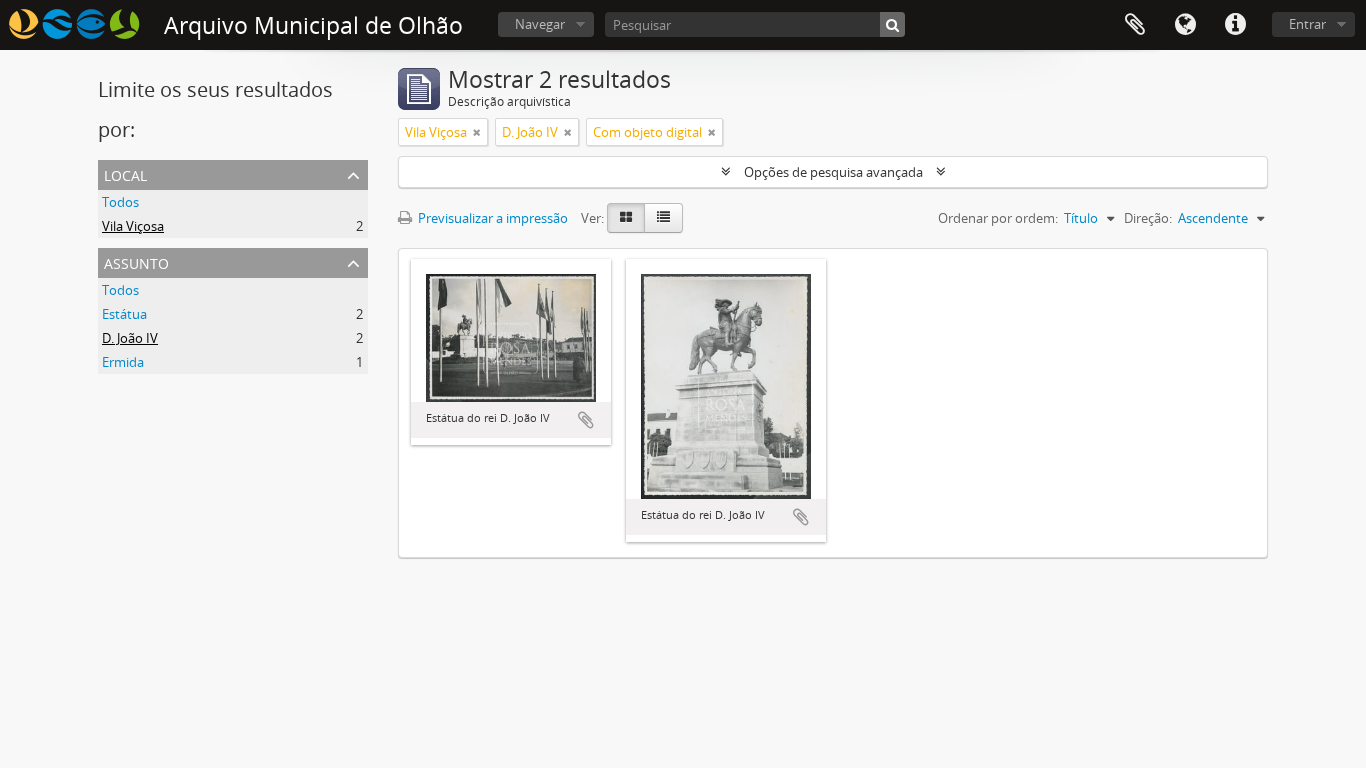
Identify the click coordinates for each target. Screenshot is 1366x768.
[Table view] (663, 218)
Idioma (1185, 25)
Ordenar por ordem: (998, 218)
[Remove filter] (477, 132)
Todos (120, 202)
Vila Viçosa (133, 226)
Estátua (124, 314)
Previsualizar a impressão (491, 218)
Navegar (540, 24)
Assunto (136, 261)
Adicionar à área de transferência (586, 420)
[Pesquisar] (892, 24)
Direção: (1148, 218)
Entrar (1307, 24)
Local (125, 173)
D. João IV (130, 338)
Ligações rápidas (1235, 25)
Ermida (123, 362)
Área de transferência (1135, 25)
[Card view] (626, 218)
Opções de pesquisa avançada (833, 172)
